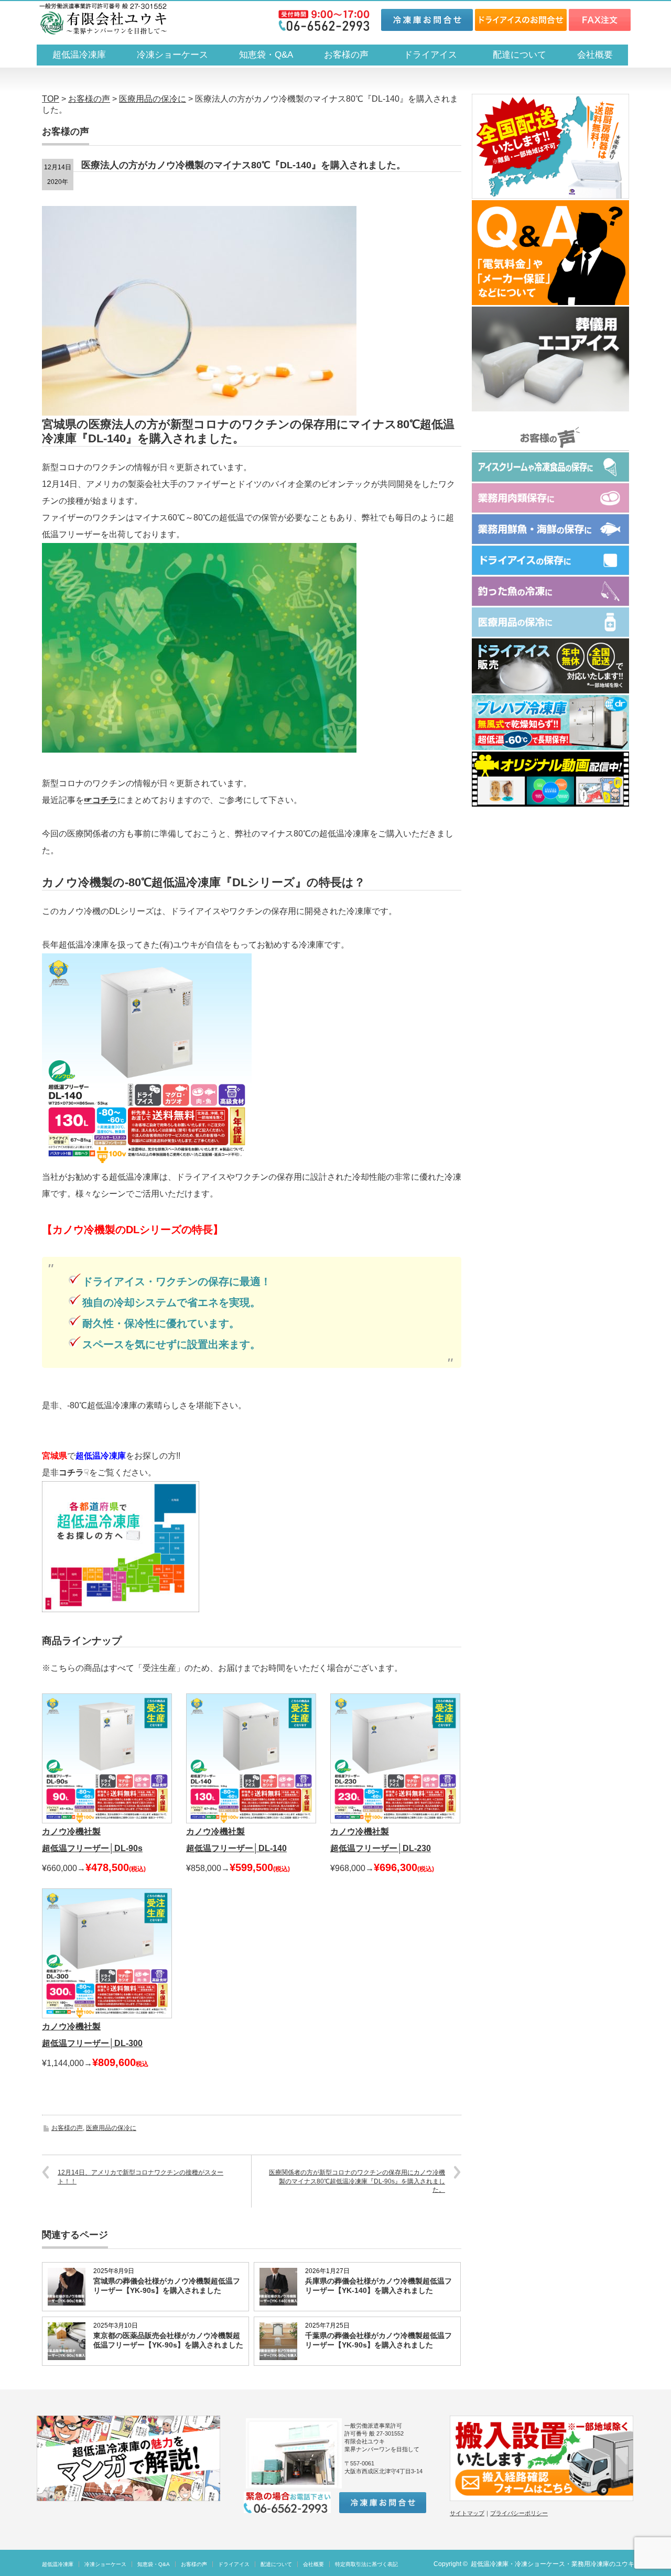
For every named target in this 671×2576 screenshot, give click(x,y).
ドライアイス (435, 55)
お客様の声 (346, 55)
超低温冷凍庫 (79, 55)
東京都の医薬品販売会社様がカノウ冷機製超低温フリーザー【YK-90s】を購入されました (168, 2340)
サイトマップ (467, 2513)
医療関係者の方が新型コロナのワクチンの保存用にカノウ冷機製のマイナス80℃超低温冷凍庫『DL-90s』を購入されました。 (357, 2181)
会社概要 (595, 55)
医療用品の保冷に (111, 2128)
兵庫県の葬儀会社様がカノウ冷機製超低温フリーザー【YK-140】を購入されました (378, 2286)
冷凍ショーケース (172, 55)
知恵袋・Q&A (266, 55)
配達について (520, 55)
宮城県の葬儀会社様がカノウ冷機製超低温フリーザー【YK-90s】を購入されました (167, 2286)
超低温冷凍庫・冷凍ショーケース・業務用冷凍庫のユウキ (553, 2564)
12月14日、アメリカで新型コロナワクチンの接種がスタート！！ (140, 2177)
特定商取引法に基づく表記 (366, 2564)
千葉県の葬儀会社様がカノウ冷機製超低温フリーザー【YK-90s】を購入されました (378, 2340)
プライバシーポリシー (519, 2513)
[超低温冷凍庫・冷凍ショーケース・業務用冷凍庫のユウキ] (103, 19)
